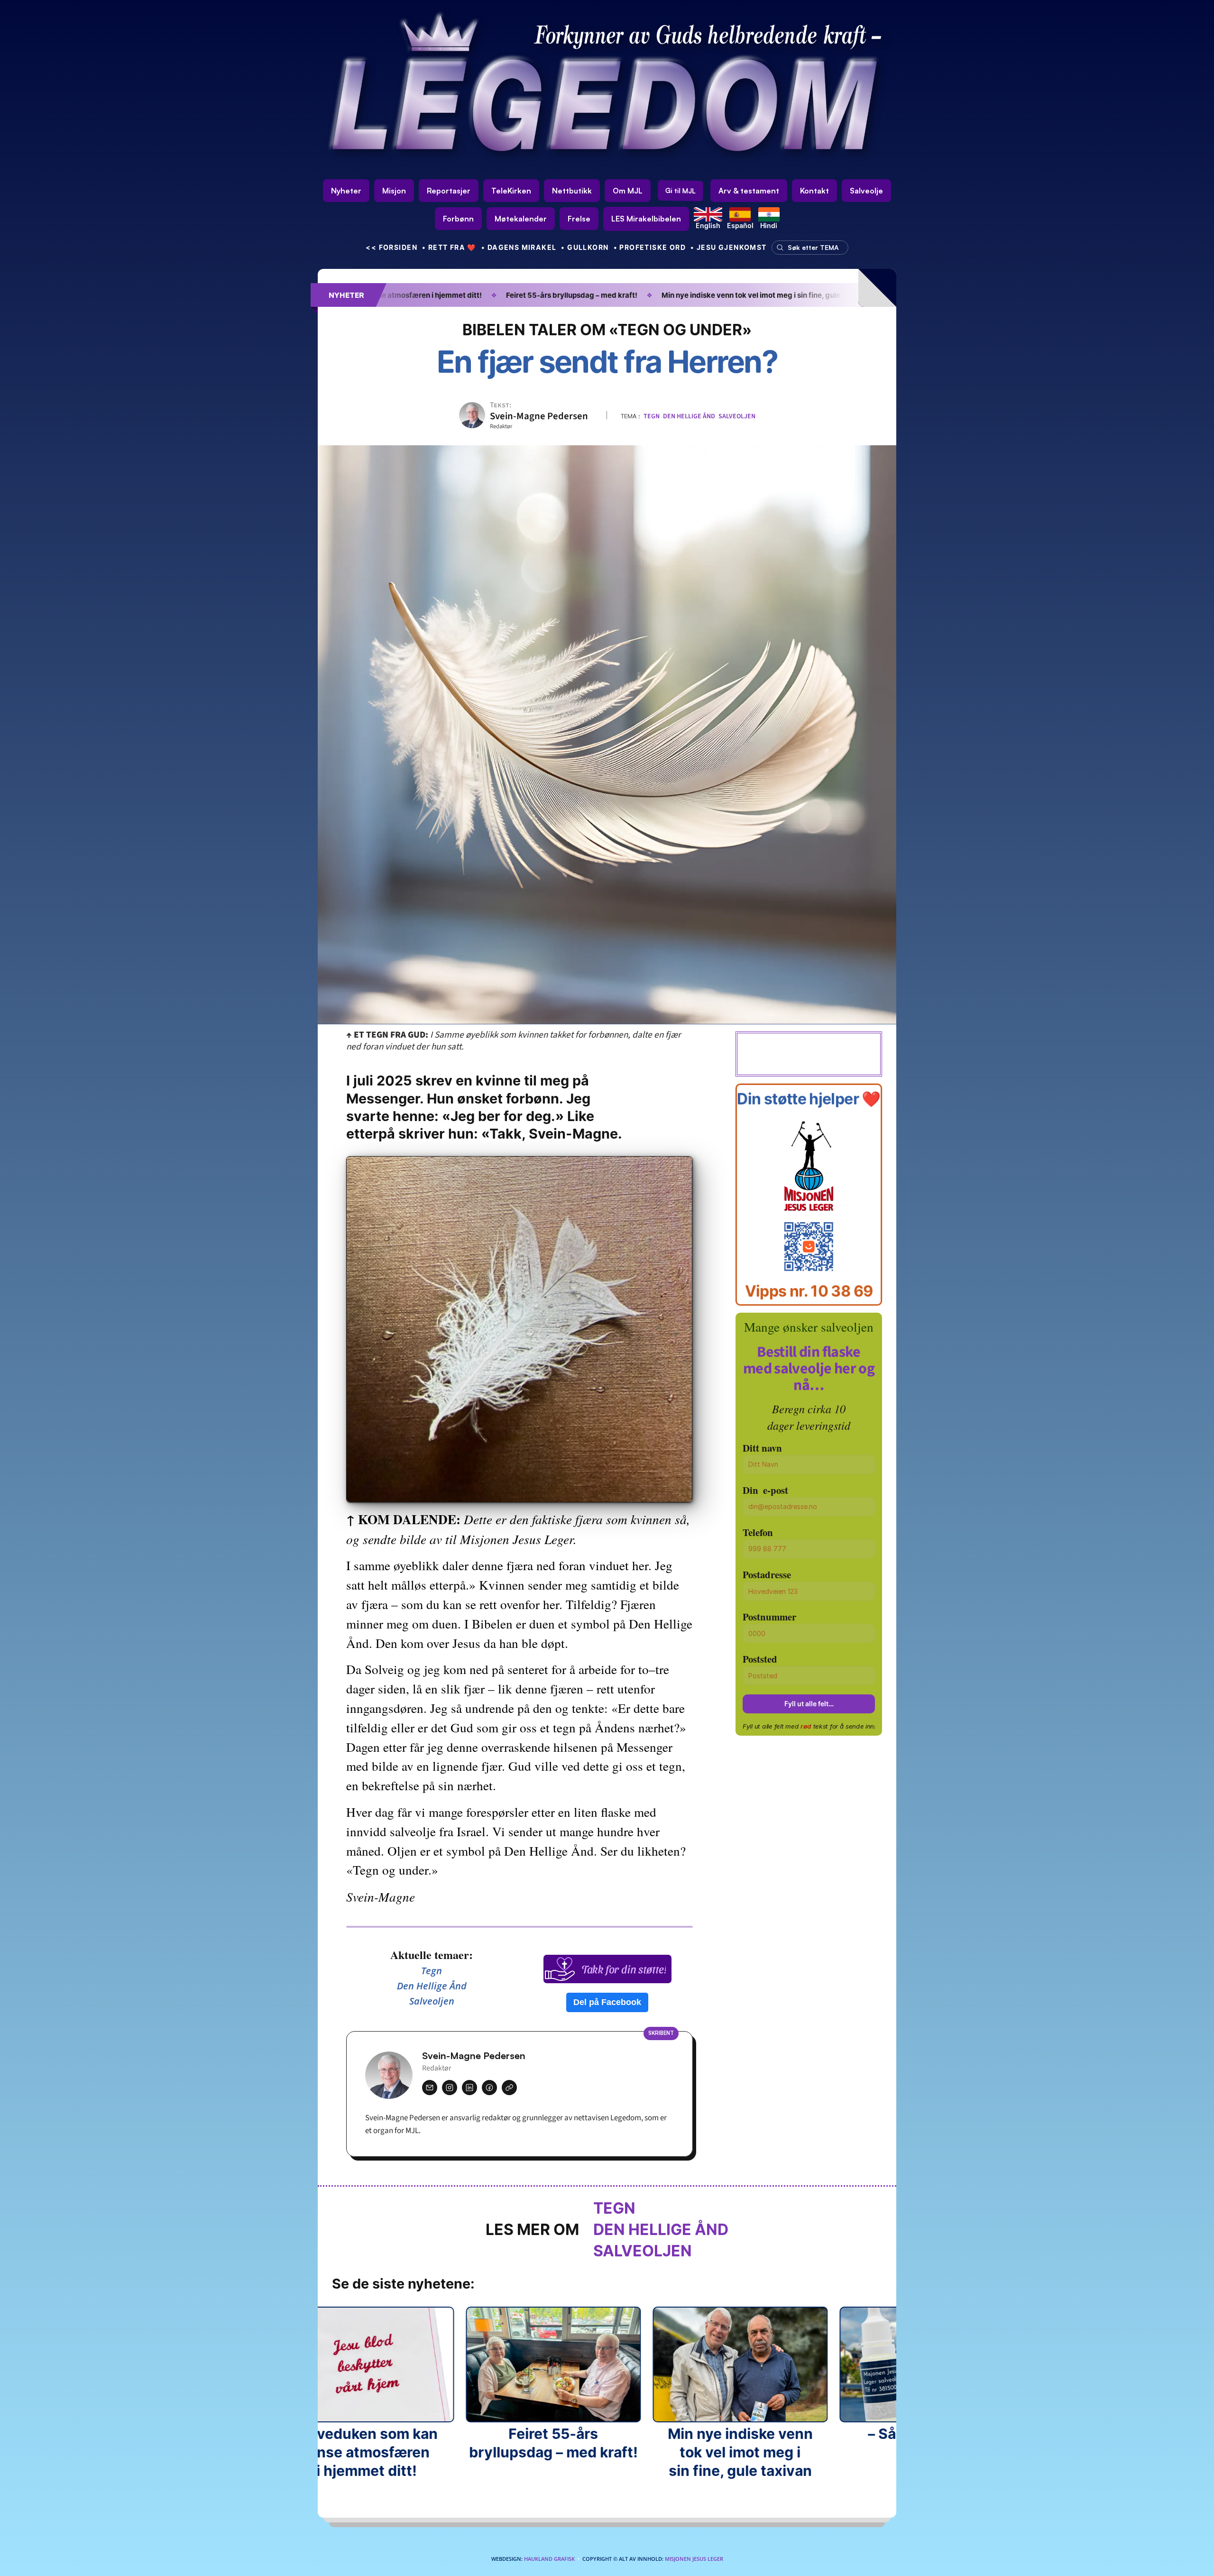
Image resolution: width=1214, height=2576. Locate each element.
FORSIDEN (391, 247)
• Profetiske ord (650, 247)
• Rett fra (449, 247)
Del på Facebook (607, 2002)
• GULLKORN (585, 247)
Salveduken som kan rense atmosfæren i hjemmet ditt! (347, 2452)
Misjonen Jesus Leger (694, 2559)
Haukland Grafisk (549, 2559)
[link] (646, 219)
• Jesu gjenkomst (729, 247)
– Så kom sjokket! (796, 295)
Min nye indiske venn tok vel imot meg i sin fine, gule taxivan (638, 295)
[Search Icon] (808, 248)
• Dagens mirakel (519, 247)
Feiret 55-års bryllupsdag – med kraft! (445, 295)
